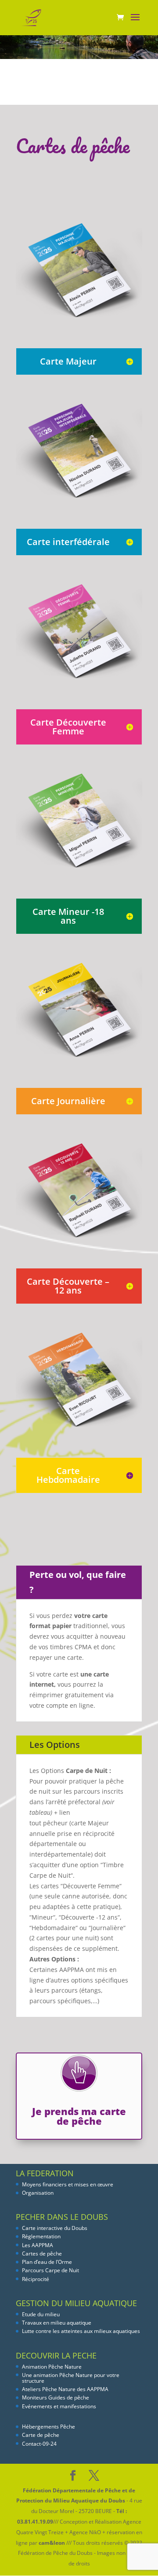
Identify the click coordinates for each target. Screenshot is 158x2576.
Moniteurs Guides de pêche (56, 2397)
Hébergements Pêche (48, 2427)
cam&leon (52, 2543)
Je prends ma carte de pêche (79, 2116)
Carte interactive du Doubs (55, 2228)
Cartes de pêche (42, 2254)
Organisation (38, 2193)
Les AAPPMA (38, 2245)
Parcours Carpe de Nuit (50, 2270)
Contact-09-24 (39, 2444)
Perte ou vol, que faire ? (78, 1582)
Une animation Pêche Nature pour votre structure (71, 2378)
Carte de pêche (41, 2435)
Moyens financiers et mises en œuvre (68, 2184)
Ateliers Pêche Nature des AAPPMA (65, 2389)
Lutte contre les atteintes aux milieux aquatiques (81, 2331)
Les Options (55, 1745)
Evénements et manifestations (59, 2406)
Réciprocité (36, 2279)
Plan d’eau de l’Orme (47, 2262)
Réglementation (41, 2236)
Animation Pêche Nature (52, 2367)
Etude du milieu (41, 2314)
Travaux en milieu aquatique (57, 2323)
